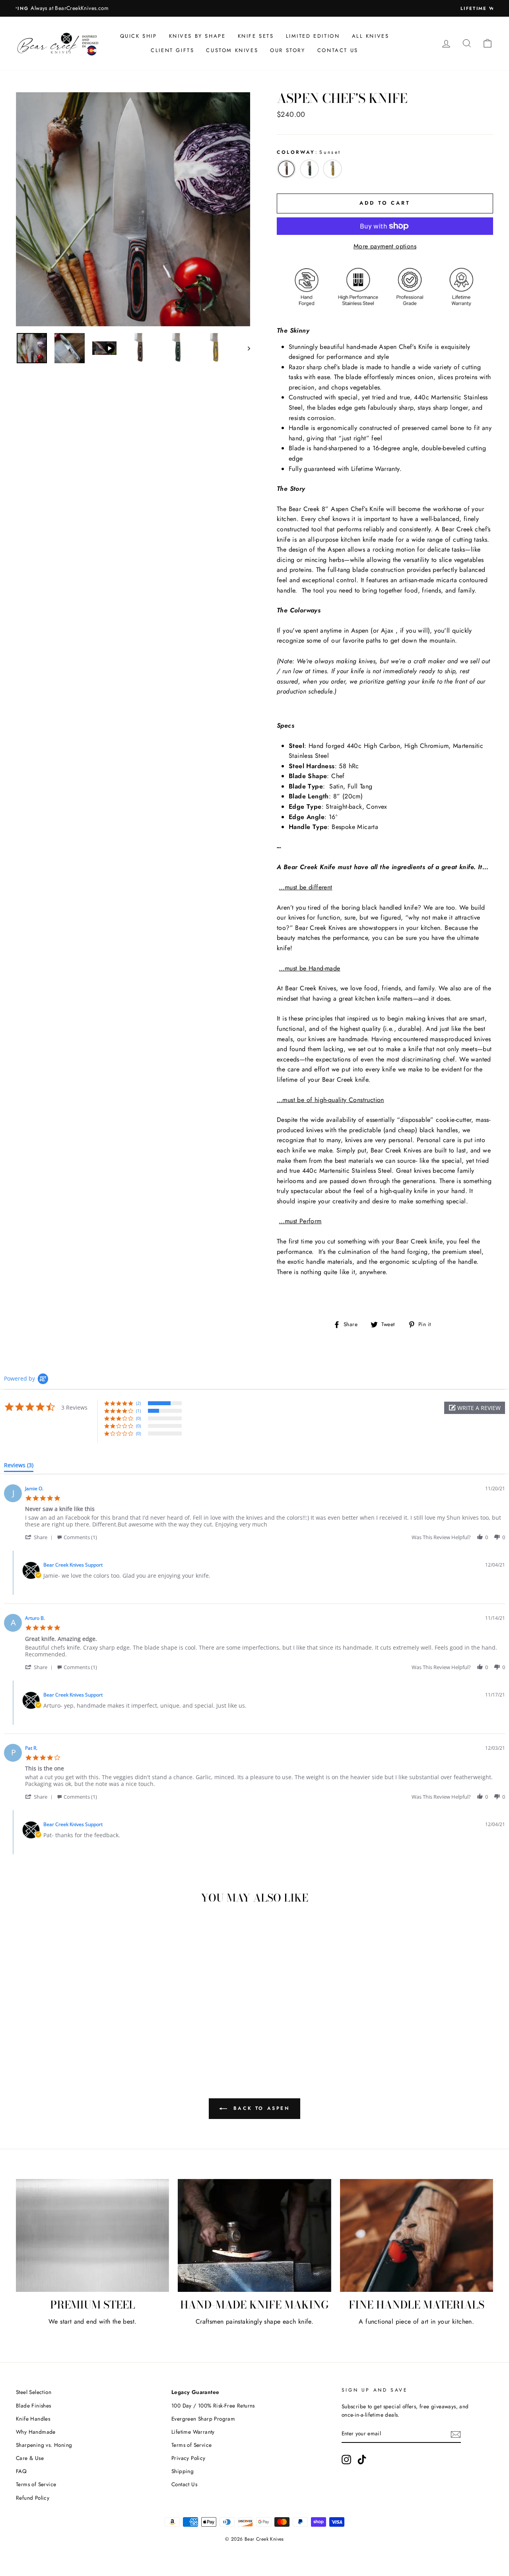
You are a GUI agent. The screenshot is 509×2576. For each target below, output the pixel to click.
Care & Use (30, 2458)
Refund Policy (33, 2498)
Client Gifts (172, 50)
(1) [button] (138, 1411)
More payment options (385, 246)
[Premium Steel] (92, 2236)
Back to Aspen (260, 2108)
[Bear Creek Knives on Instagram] (346, 2460)
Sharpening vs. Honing (44, 2445)
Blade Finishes (34, 2406)
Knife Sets (256, 36)
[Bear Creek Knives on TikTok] (362, 2460)
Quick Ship (139, 36)
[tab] (19, 1467)
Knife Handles (33, 2419)
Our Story (288, 50)
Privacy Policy (188, 2458)
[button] (475, 1408)
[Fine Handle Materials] (417, 2236)
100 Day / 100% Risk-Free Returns (213, 2406)
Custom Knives (232, 50)
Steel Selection (34, 2392)
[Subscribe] (456, 2434)
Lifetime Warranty (193, 2432)
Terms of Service (36, 2484)
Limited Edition (313, 36)
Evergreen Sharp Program (203, 2419)
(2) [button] (138, 1403)
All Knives (371, 36)
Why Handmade (36, 2432)
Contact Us (338, 50)
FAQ (21, 2471)
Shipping (183, 2471)
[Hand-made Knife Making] (254, 2236)
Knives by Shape (197, 36)
